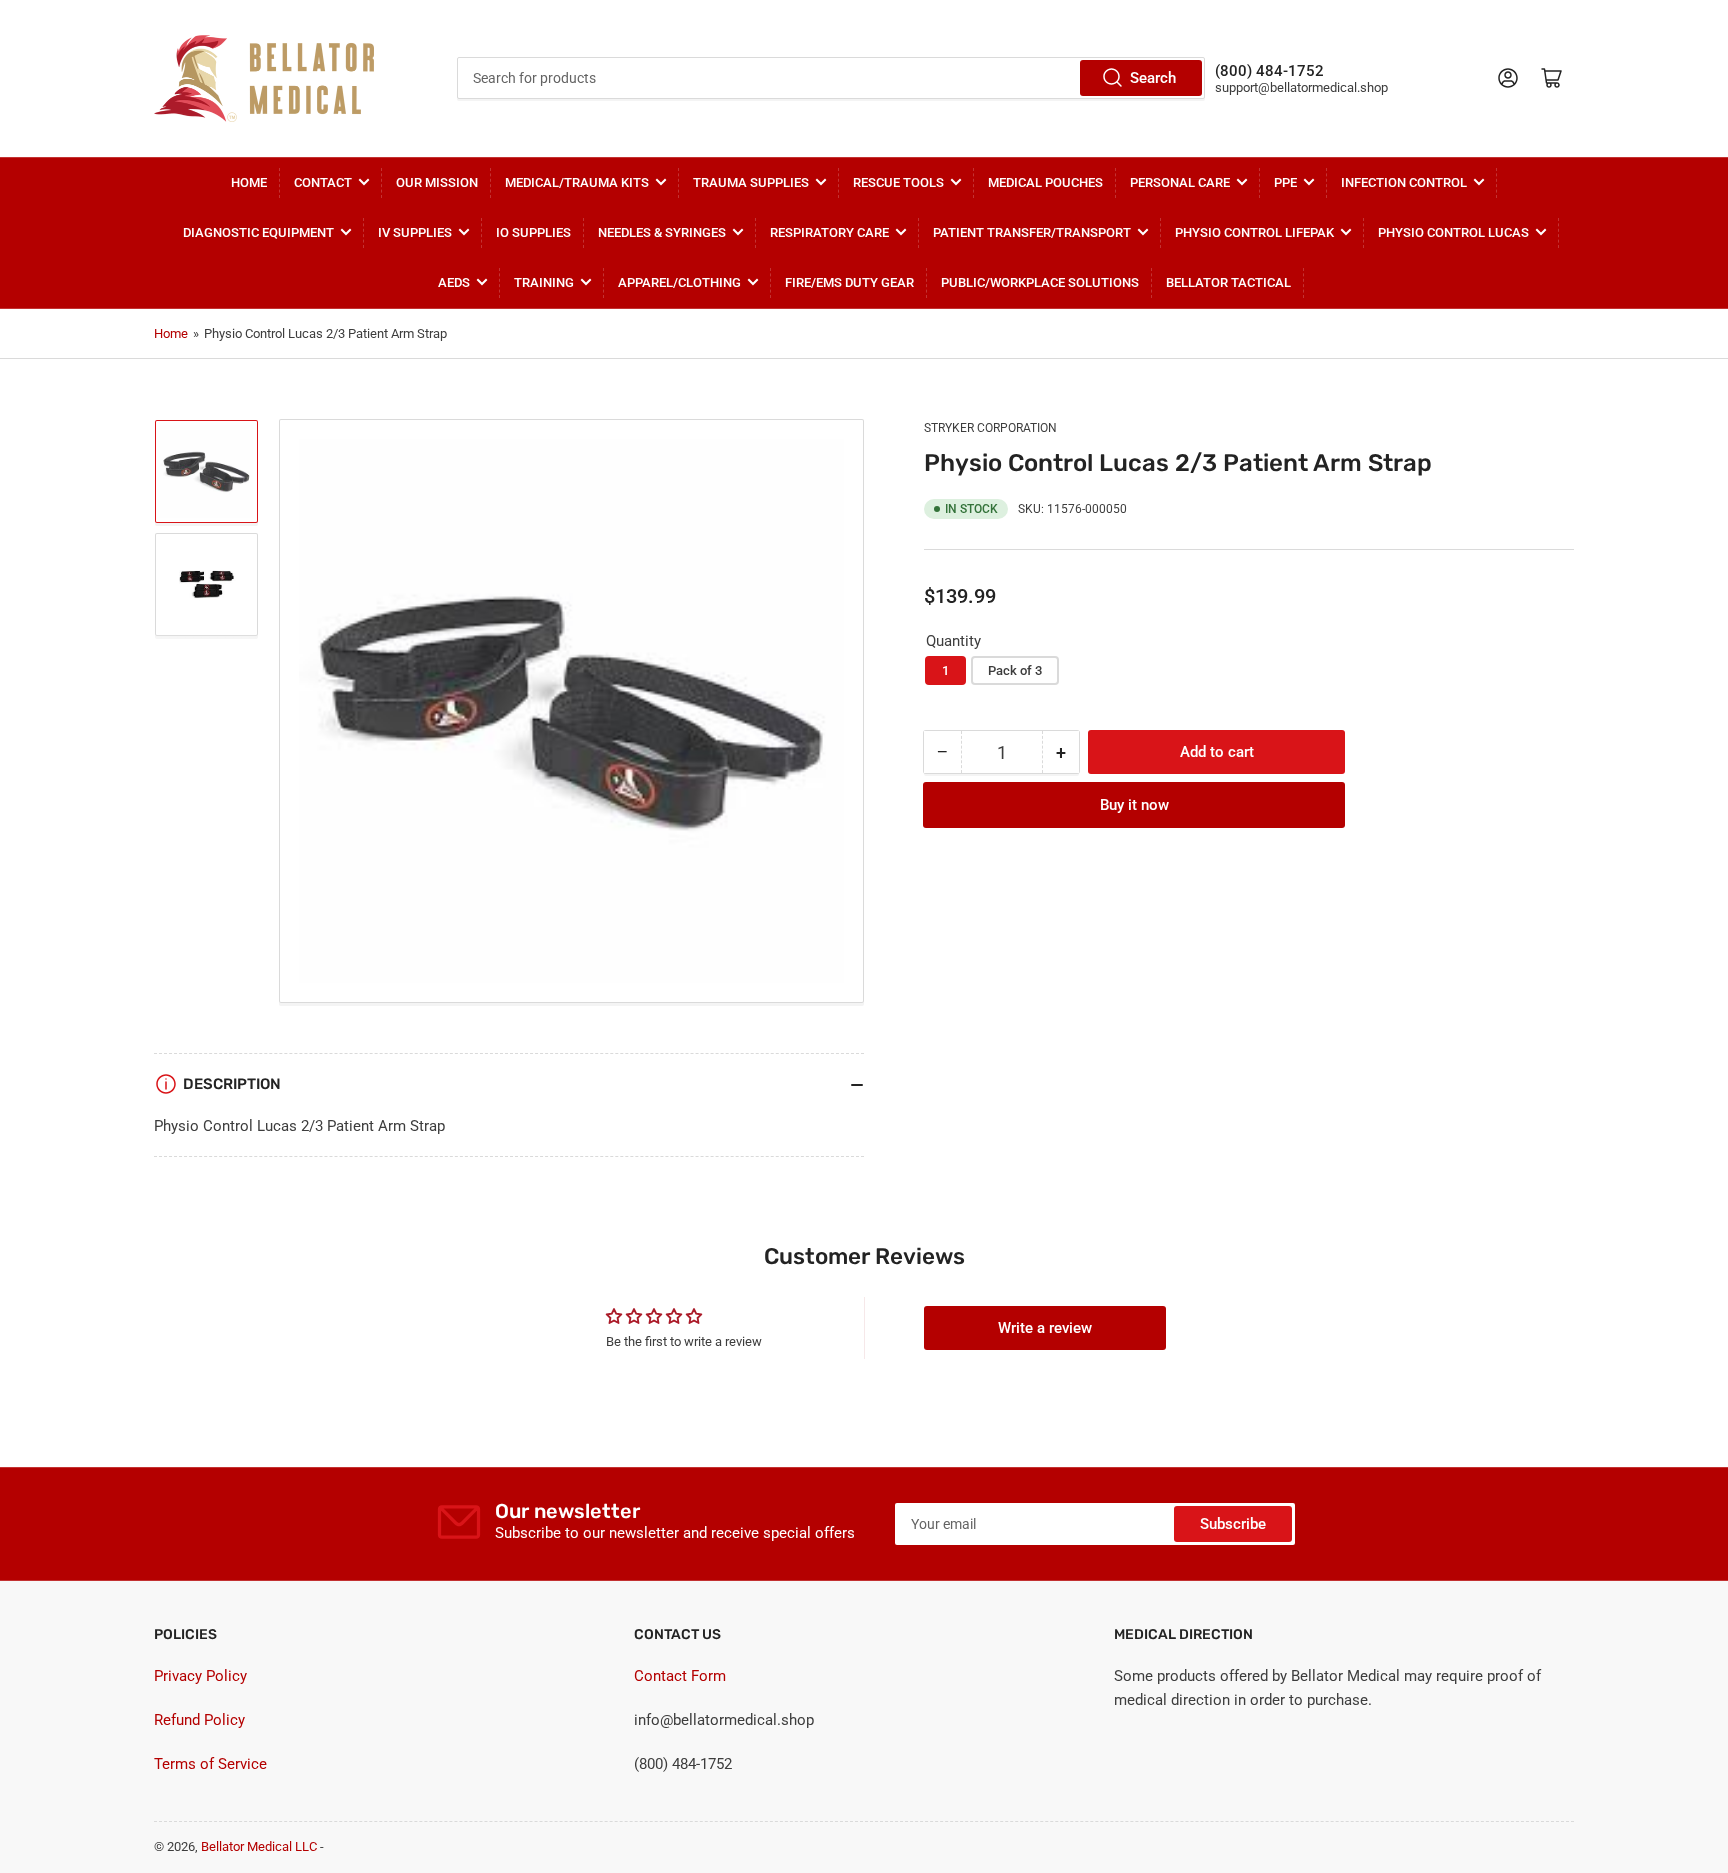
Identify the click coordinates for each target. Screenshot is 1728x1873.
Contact (323, 182)
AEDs (454, 282)
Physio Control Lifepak (1254, 232)
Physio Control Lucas (1453, 232)
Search (1153, 78)
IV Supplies (415, 232)
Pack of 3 (1015, 670)
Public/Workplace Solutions (1040, 282)
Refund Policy (199, 1720)
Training (544, 282)
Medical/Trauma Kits (577, 182)
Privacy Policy (200, 1676)
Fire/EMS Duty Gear (849, 282)
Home (249, 182)
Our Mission (437, 182)
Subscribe (1233, 1524)
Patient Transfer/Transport (1032, 232)
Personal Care (1180, 182)
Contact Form (680, 1676)
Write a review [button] (1045, 1328)
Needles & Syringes (662, 232)
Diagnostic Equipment (258, 232)
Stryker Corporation (990, 428)
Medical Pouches (1045, 182)
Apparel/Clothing (679, 282)
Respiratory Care (829, 232)
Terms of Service (210, 1764)
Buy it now (1134, 805)
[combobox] (831, 78)
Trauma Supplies (751, 182)
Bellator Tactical (1228, 282)
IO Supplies (533, 232)
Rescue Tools (898, 182)
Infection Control (1404, 182)
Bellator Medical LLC (259, 1846)
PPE (1285, 182)
